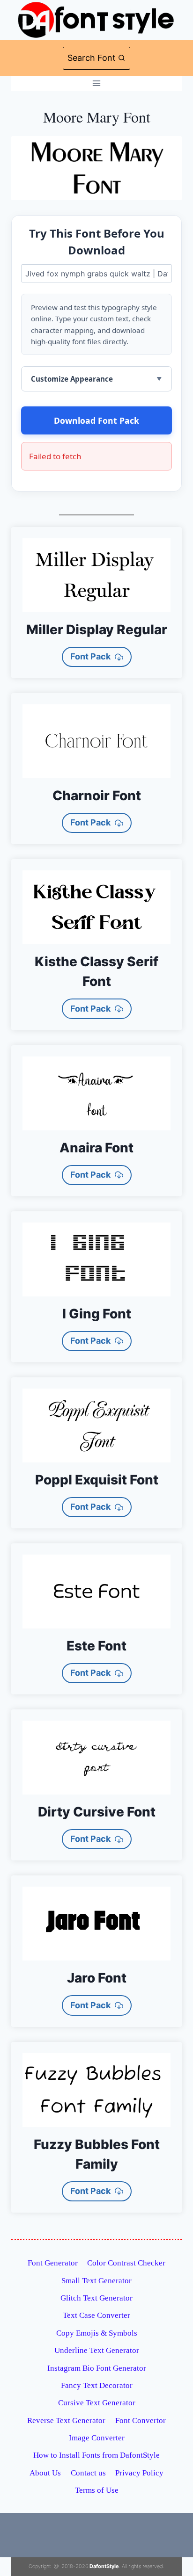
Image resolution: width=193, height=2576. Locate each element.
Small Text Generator (96, 2281)
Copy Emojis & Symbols (97, 2333)
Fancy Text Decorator (97, 2385)
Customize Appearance (72, 379)
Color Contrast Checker (126, 2263)
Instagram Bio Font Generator (97, 2368)
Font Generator (53, 2263)
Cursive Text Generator (97, 2403)
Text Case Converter (96, 2315)
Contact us (88, 2473)
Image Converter (97, 2438)
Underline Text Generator (97, 2350)
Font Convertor (141, 2420)
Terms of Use (97, 2490)
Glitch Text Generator (96, 2298)
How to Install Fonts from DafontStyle (96, 2455)
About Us (45, 2473)
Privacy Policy (139, 2473)
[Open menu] (97, 83)
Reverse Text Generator (66, 2420)
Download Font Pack (96, 420)
